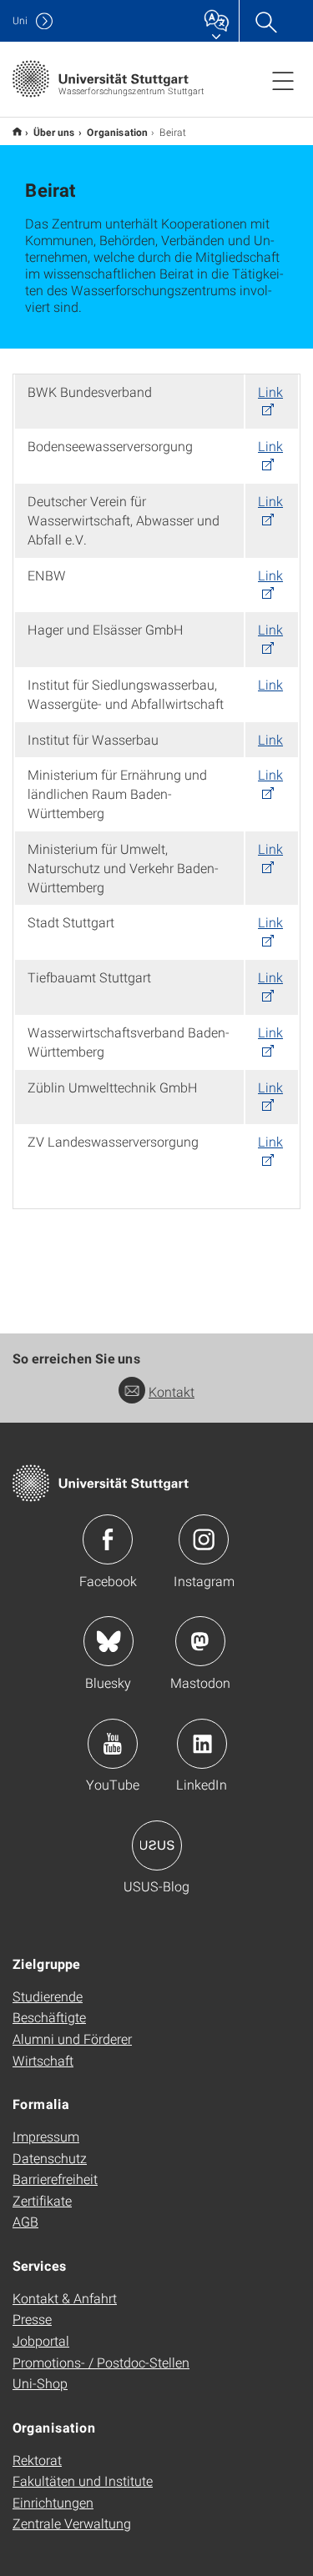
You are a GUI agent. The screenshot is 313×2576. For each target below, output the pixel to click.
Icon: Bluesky (109, 1641)
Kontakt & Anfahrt (65, 2298)
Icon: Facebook (108, 1539)
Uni (20, 20)
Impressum (46, 2136)
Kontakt (172, 1391)
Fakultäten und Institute (83, 2481)
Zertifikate (42, 2200)
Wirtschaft (43, 2060)
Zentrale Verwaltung (72, 2523)
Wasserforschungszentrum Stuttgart (17, 131)
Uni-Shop (40, 2383)
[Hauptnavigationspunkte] (283, 80)
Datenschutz (50, 2158)
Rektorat (37, 2460)
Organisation (117, 132)
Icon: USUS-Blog (157, 1845)
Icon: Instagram (204, 1539)
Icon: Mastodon (200, 1641)
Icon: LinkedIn (202, 1744)
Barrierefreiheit (55, 2179)
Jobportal (41, 2340)
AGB (25, 2221)
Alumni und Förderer (72, 2039)
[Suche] (265, 21)
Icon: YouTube (113, 1744)
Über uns (54, 132)
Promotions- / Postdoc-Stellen (101, 2362)
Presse (32, 2319)
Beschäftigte (49, 2017)
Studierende (48, 1996)
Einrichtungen (53, 2502)
